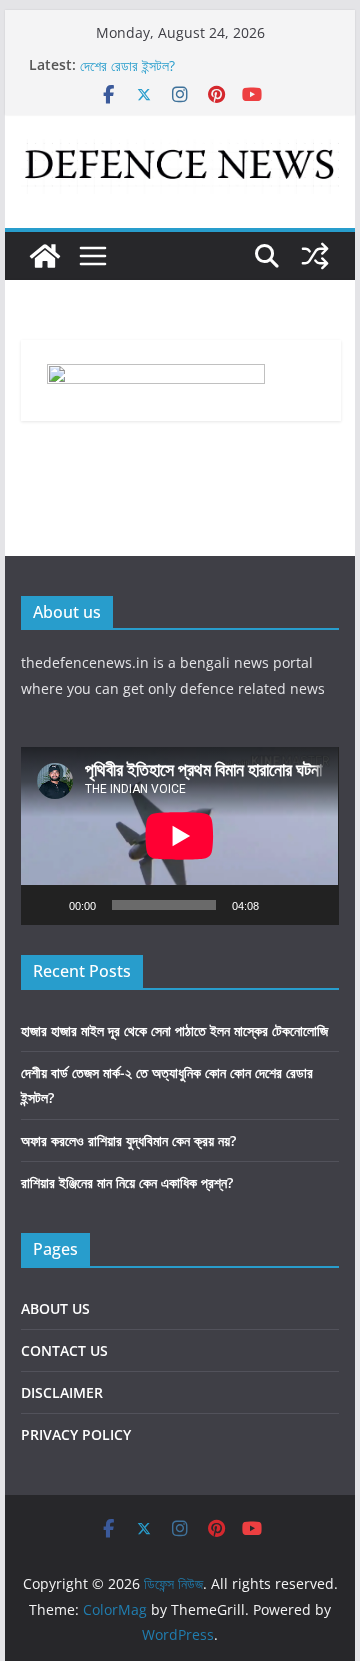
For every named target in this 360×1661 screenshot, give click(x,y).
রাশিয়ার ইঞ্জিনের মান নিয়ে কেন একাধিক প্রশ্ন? (127, 1182)
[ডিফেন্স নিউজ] (45, 256)
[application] (179, 836)
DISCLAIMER (62, 1392)
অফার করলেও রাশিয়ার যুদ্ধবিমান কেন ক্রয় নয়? (128, 1140)
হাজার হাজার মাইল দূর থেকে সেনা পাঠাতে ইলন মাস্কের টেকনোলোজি (174, 1030)
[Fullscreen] (313, 905)
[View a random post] (315, 256)
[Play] (47, 905)
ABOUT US (55, 1308)
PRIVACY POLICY (76, 1434)
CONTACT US (64, 1350)
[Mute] (281, 905)
